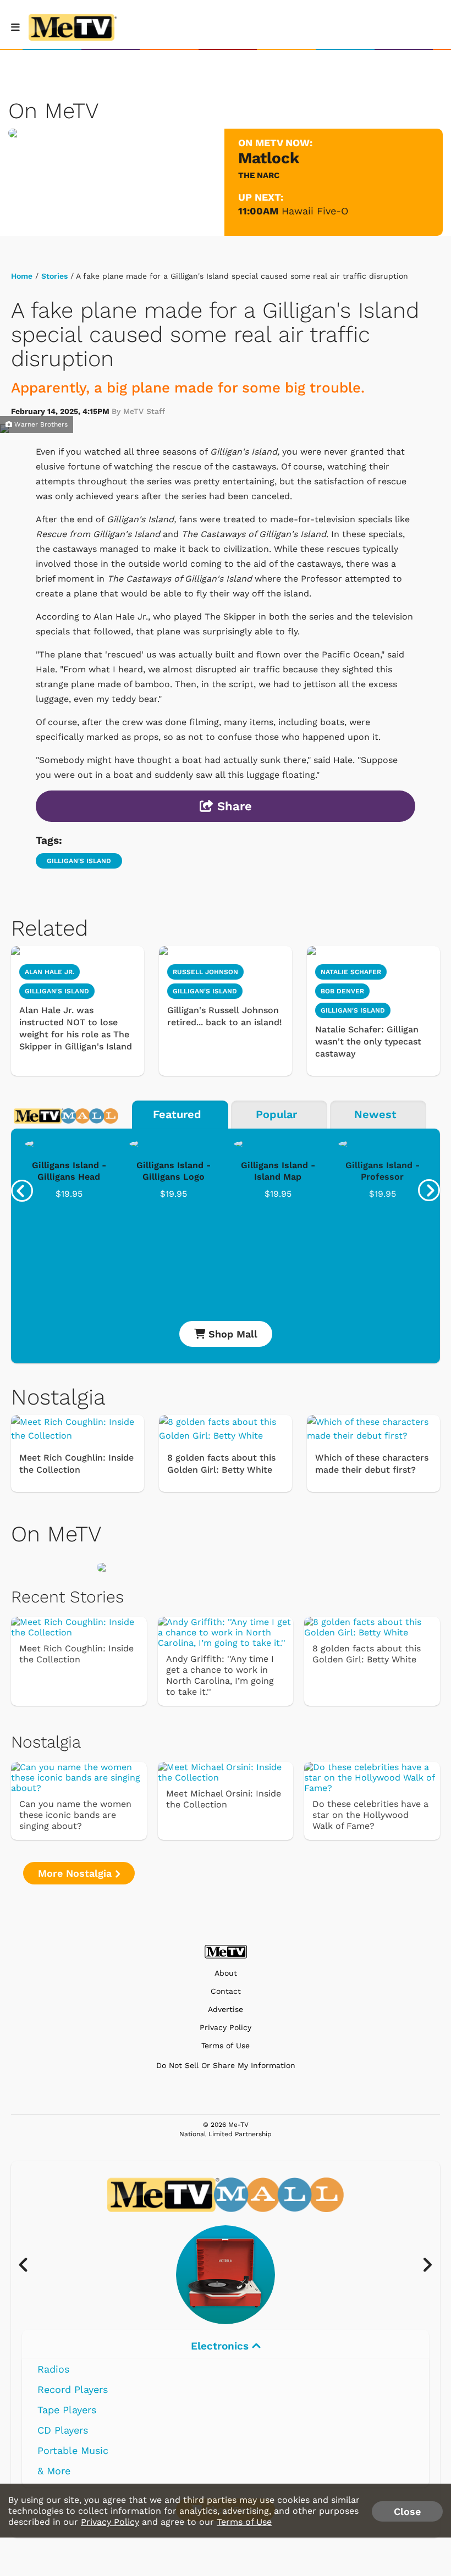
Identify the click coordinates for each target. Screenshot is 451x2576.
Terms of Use (226, 2046)
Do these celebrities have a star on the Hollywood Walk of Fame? (370, 1815)
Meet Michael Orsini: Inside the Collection (224, 1799)
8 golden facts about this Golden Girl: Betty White (221, 1464)
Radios (53, 2369)
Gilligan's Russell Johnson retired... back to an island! (225, 1016)
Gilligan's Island (79, 861)
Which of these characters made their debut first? (372, 1464)
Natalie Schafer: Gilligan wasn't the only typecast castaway (368, 1041)
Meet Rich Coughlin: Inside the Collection (76, 1464)
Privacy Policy (226, 2028)
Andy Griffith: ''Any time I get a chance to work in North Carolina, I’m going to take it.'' (220, 1675)
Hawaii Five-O (315, 211)
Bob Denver (342, 991)
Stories (54, 276)
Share (233, 806)
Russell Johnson (205, 972)
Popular (276, 1114)
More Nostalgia (76, 1873)
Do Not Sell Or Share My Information (226, 2065)
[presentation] (22, 1191)
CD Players (63, 2430)
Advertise (226, 2010)
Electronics (221, 2346)
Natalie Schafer (351, 972)
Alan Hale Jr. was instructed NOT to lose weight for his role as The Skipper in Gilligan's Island (76, 1028)
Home (22, 276)
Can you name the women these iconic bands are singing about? (75, 1815)
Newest (375, 1114)
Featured (177, 1114)
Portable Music (73, 2450)
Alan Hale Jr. (50, 972)
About (226, 1973)
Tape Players (67, 2410)
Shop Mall (231, 1334)
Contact (226, 1991)
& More (54, 2471)
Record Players (73, 2389)
